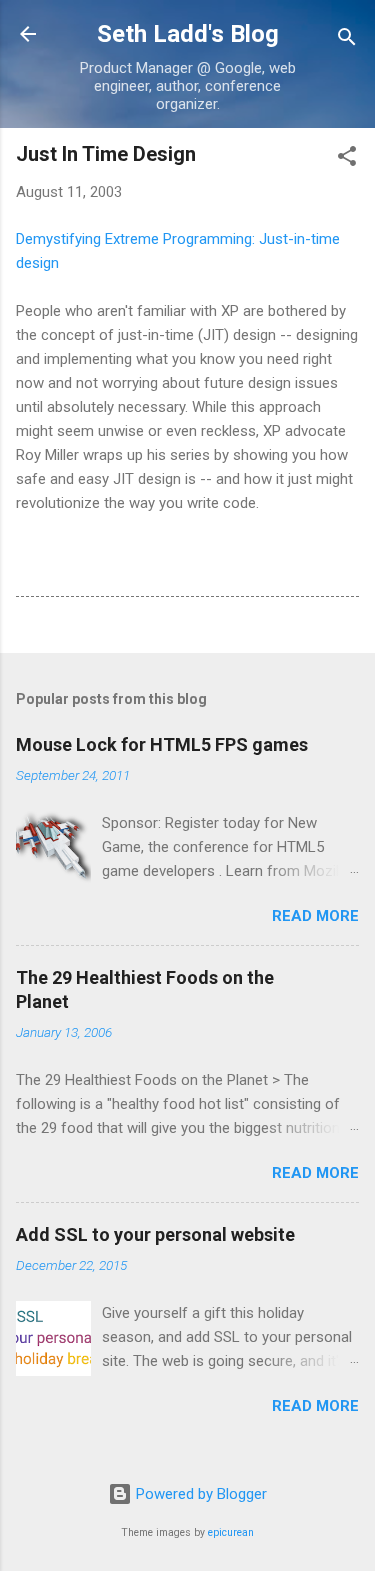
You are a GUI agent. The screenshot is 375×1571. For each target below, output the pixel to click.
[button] (347, 159)
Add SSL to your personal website (155, 1234)
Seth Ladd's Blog (188, 34)
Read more (315, 916)
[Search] (347, 40)
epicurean (231, 1532)
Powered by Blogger (199, 1494)
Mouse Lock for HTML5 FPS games (162, 744)
